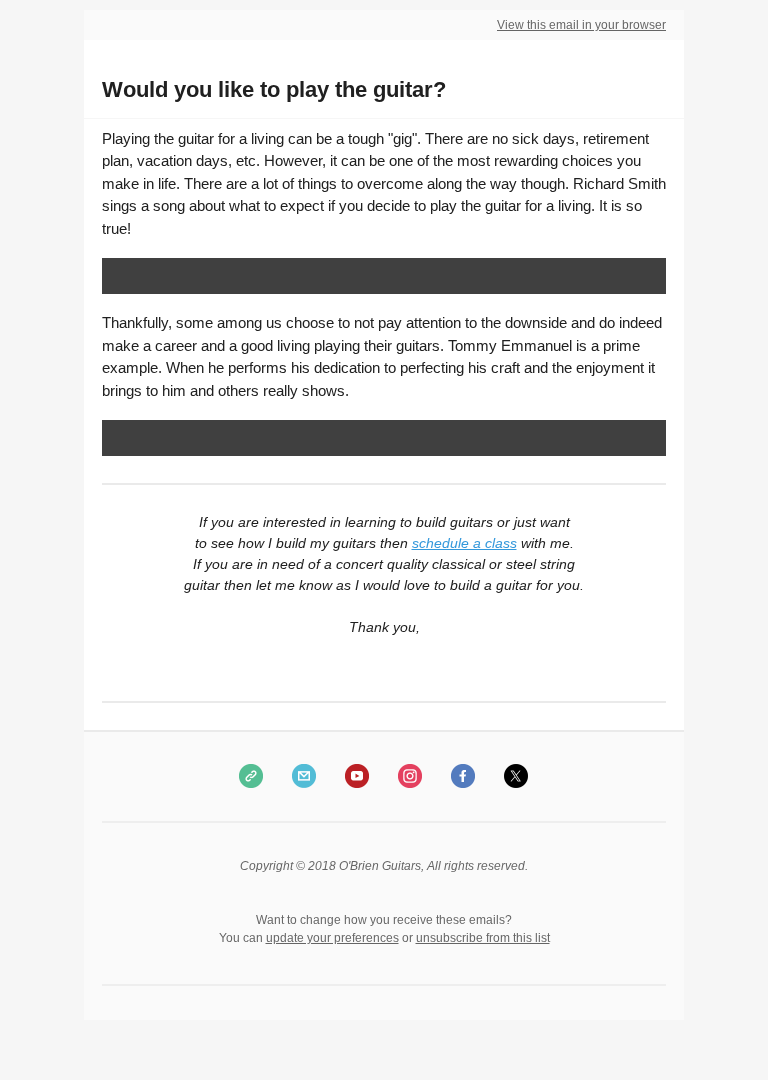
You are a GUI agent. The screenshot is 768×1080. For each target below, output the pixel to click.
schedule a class (464, 543)
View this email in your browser (581, 25)
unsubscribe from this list (483, 938)
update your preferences (332, 938)
